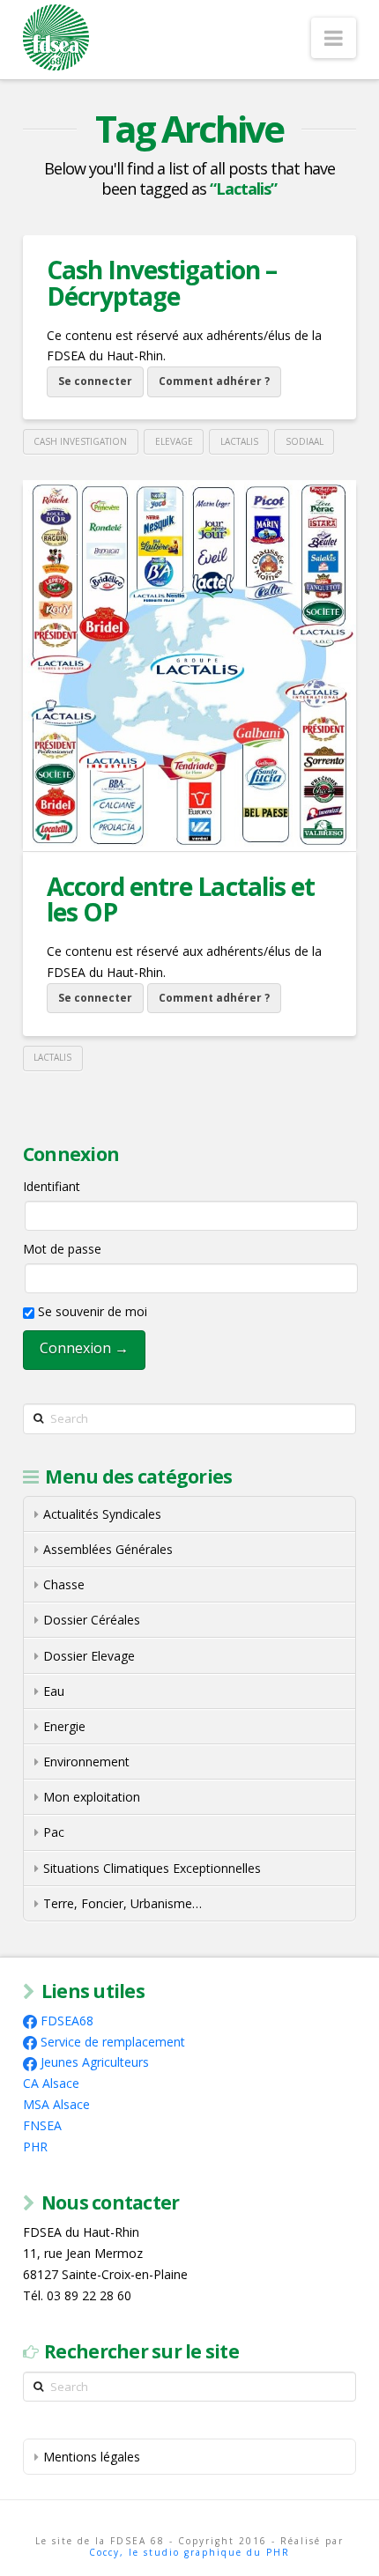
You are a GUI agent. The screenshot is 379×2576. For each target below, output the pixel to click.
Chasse (64, 1584)
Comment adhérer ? (214, 381)
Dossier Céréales (92, 1620)
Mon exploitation (92, 1797)
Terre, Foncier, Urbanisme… (123, 1903)
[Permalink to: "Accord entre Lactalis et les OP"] (189, 666)
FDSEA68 (67, 2021)
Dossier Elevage (89, 1656)
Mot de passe (62, 1249)
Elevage (174, 441)
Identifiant (52, 1186)
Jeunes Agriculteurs (95, 2062)
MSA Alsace (56, 2104)
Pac (54, 1832)
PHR (35, 2147)
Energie (64, 1726)
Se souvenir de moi (91, 1311)
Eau (54, 1691)
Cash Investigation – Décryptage (161, 282)
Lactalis (239, 441)
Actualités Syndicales (102, 1514)
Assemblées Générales (108, 1549)
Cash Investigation (80, 441)
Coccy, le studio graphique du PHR (189, 2552)
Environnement (86, 1762)
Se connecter (95, 381)
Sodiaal (305, 441)
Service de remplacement (113, 2042)
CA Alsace (51, 2083)
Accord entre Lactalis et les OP (180, 899)
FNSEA (42, 2125)
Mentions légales (92, 2457)
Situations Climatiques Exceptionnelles (152, 1868)
